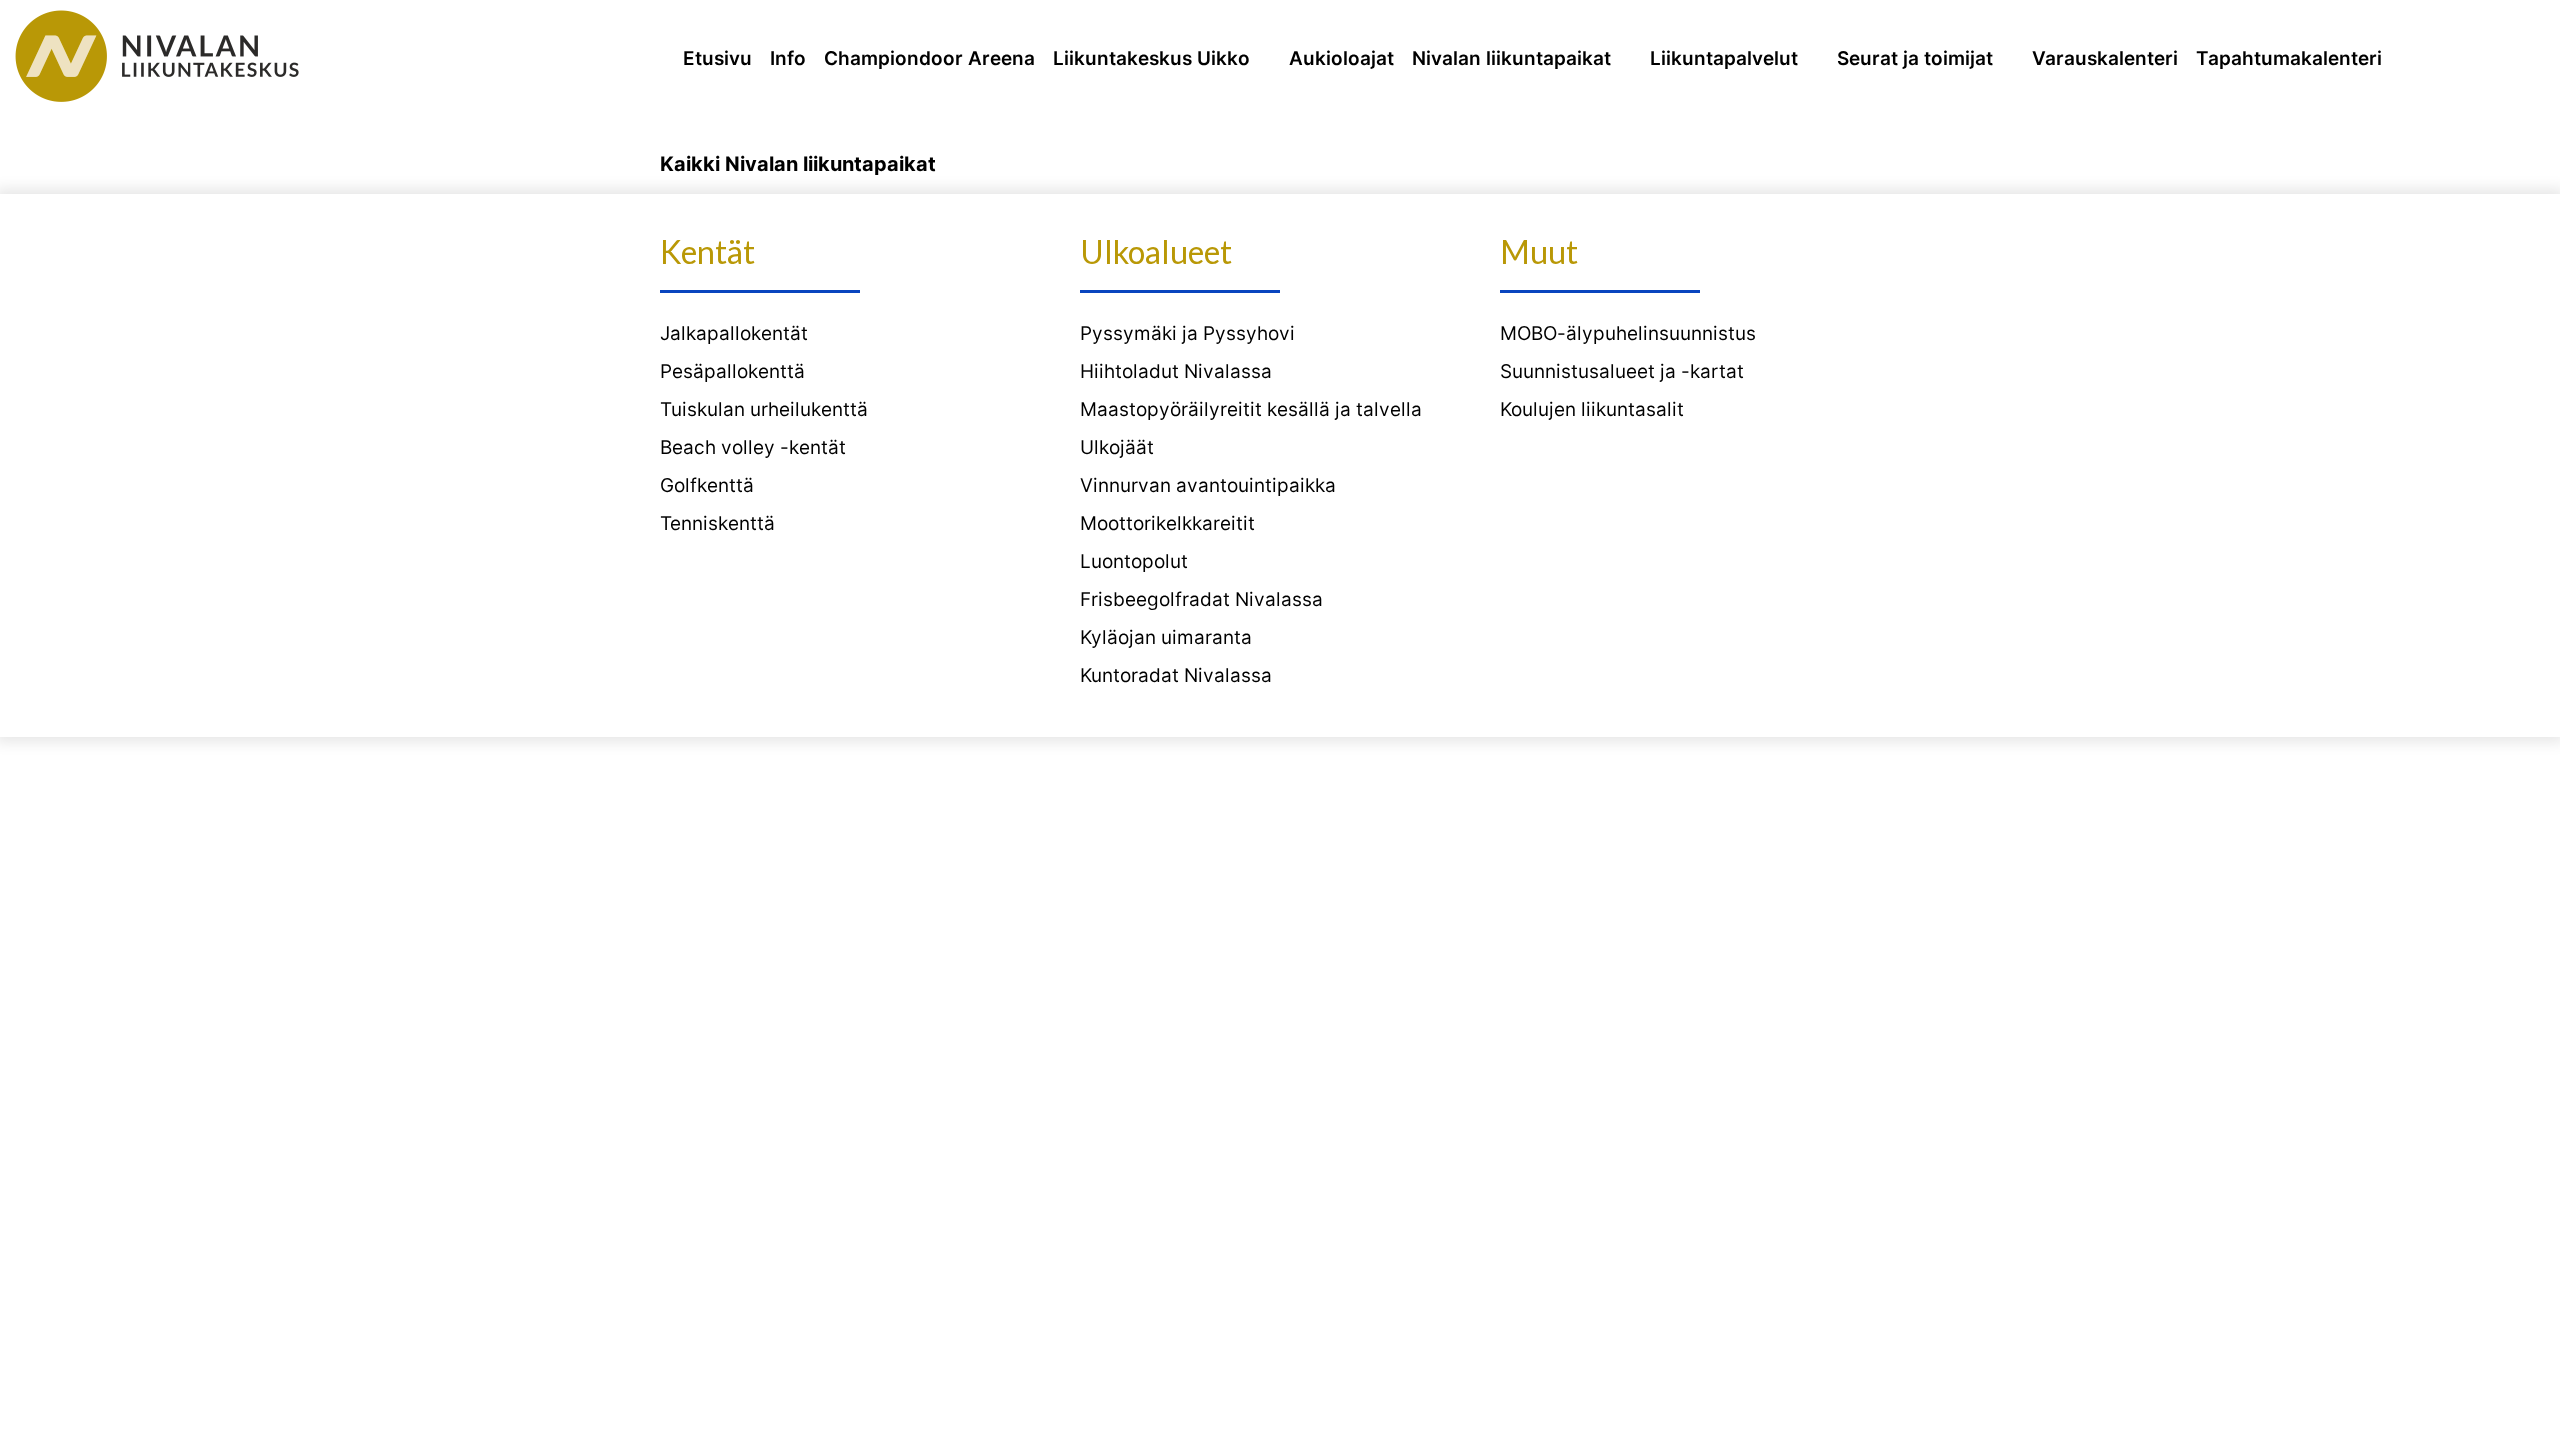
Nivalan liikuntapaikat (1511, 58)
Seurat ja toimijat (1915, 58)
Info (788, 58)
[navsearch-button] (2518, 59)
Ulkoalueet (1156, 251)
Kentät (707, 251)
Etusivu (717, 58)
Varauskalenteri (2105, 58)
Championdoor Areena (929, 58)
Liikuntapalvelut (1724, 58)
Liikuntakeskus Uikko (1151, 58)
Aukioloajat (1341, 58)
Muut (1539, 251)
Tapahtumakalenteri (2289, 58)
